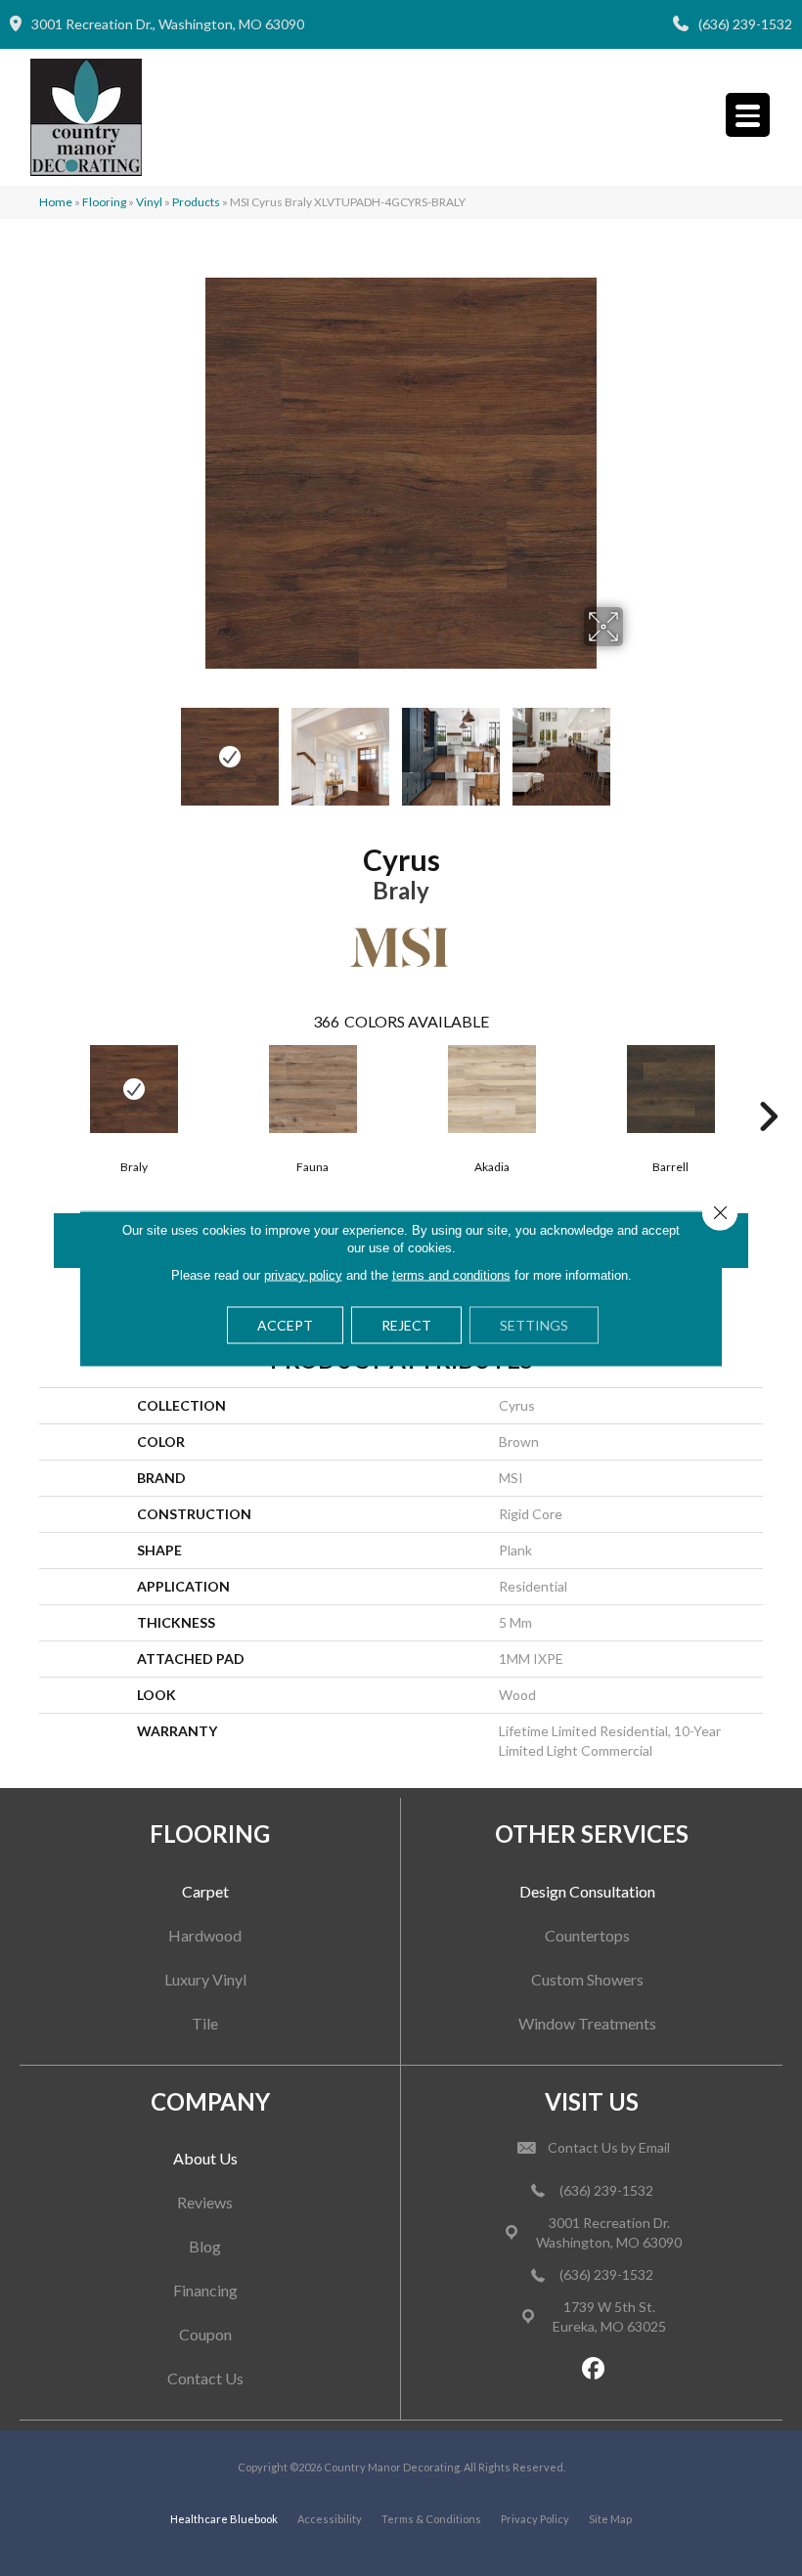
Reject (406, 1324)
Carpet (205, 1891)
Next (636, 747)
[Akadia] (491, 1089)
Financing (205, 2290)
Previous (166, 747)
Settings (534, 1324)
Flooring (104, 202)
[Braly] (134, 1089)
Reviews (205, 2202)
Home (56, 202)
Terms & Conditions (431, 2519)
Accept (285, 1324)
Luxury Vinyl (205, 1979)
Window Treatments (587, 2023)
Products (196, 202)
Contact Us (205, 2378)
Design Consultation (587, 1891)
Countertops (587, 1935)
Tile (205, 2023)
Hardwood (205, 1935)
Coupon (205, 2334)
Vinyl (149, 202)
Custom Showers (587, 1979)
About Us (205, 2158)
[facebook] (594, 2369)
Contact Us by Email (609, 2147)
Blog (205, 2246)
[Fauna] (312, 1089)
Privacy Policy (535, 2519)
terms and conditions (451, 1274)
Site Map (610, 2519)
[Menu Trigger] (748, 115)
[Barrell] (670, 1089)
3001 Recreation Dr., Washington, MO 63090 (168, 24)
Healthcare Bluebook (224, 2519)
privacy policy (303, 1274)
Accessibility (330, 2519)
